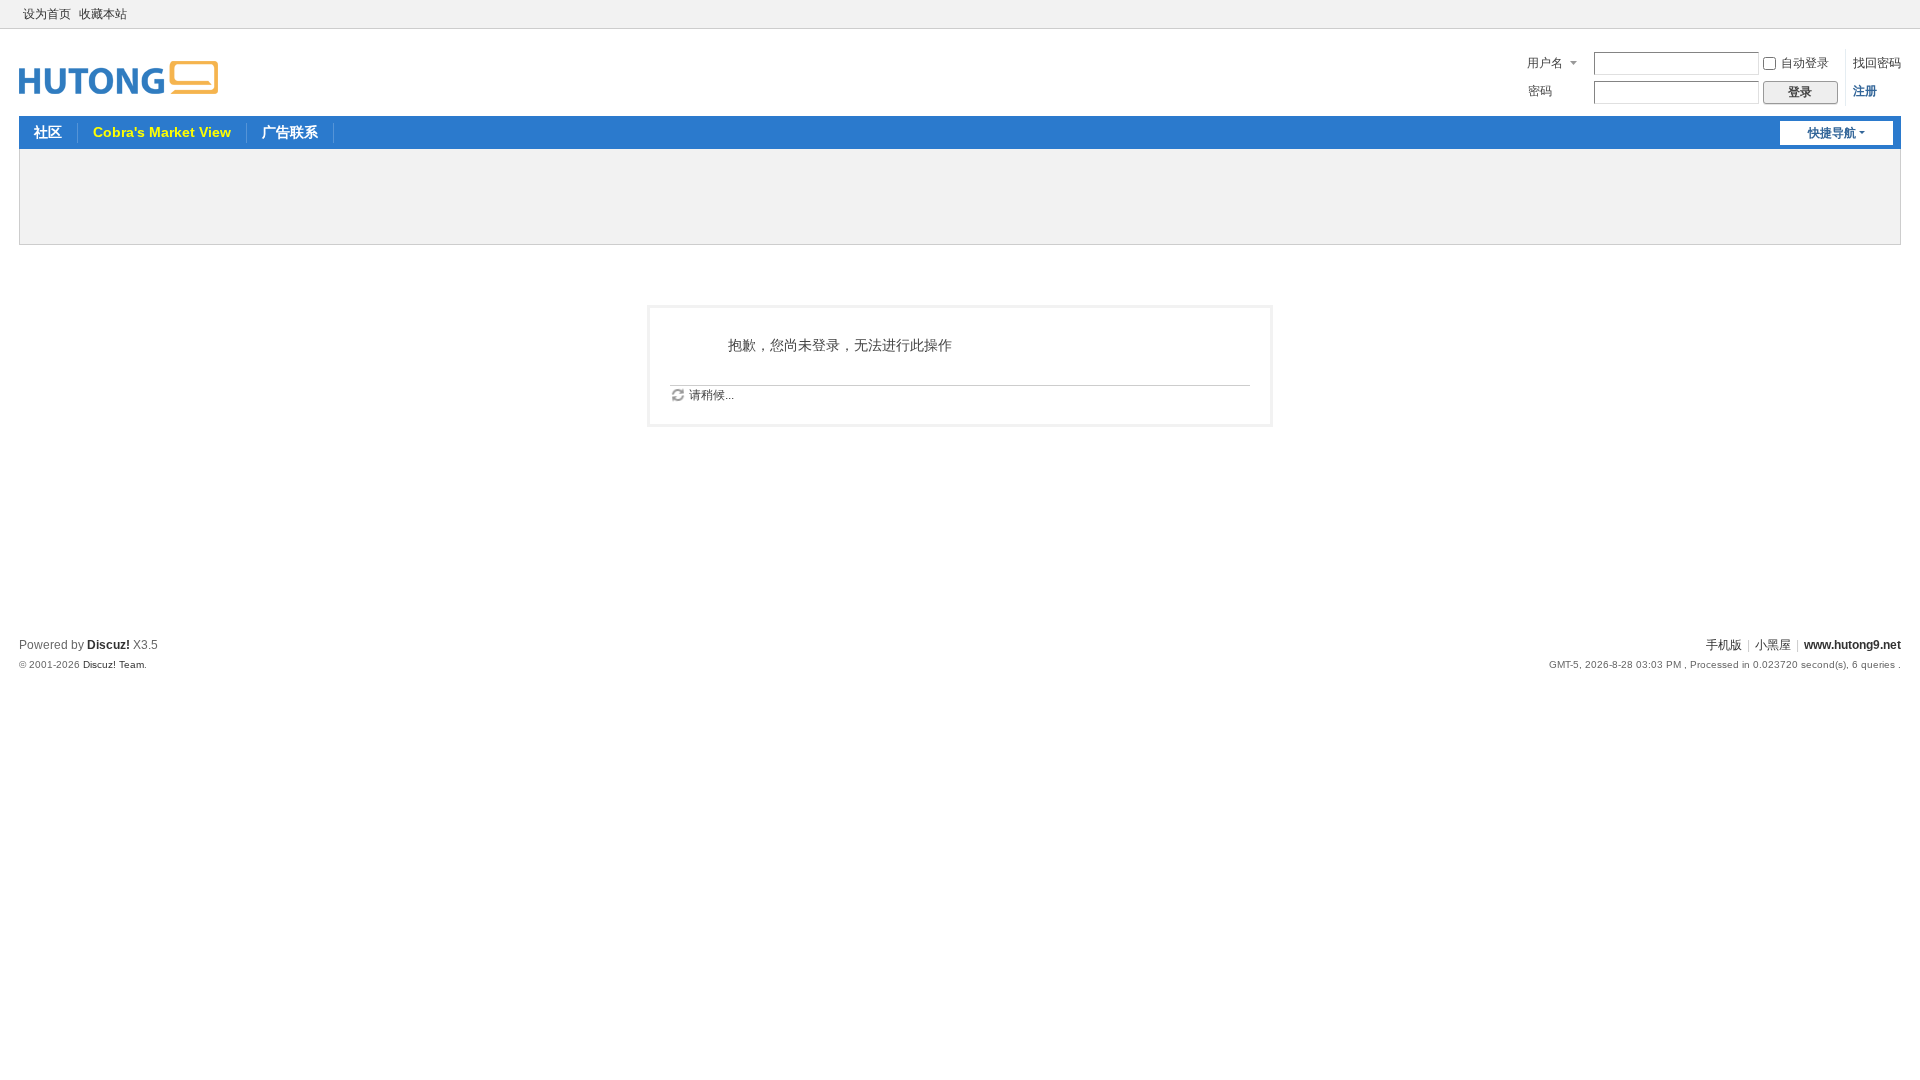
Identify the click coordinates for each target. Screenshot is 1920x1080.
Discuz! (108, 645)
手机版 (1724, 645)
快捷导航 (1832, 133)
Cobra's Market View (162, 132)
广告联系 (290, 132)
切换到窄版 (1892, 22)
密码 (1540, 91)
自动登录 (1805, 63)
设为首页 (47, 14)
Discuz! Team (113, 664)
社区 (48, 132)
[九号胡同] (118, 66)
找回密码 (1877, 63)
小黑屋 (1773, 645)
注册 (1865, 91)
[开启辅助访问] (1873, 14)
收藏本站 (103, 14)
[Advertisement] (960, 194)
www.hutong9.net (1852, 645)
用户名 (1545, 63)
